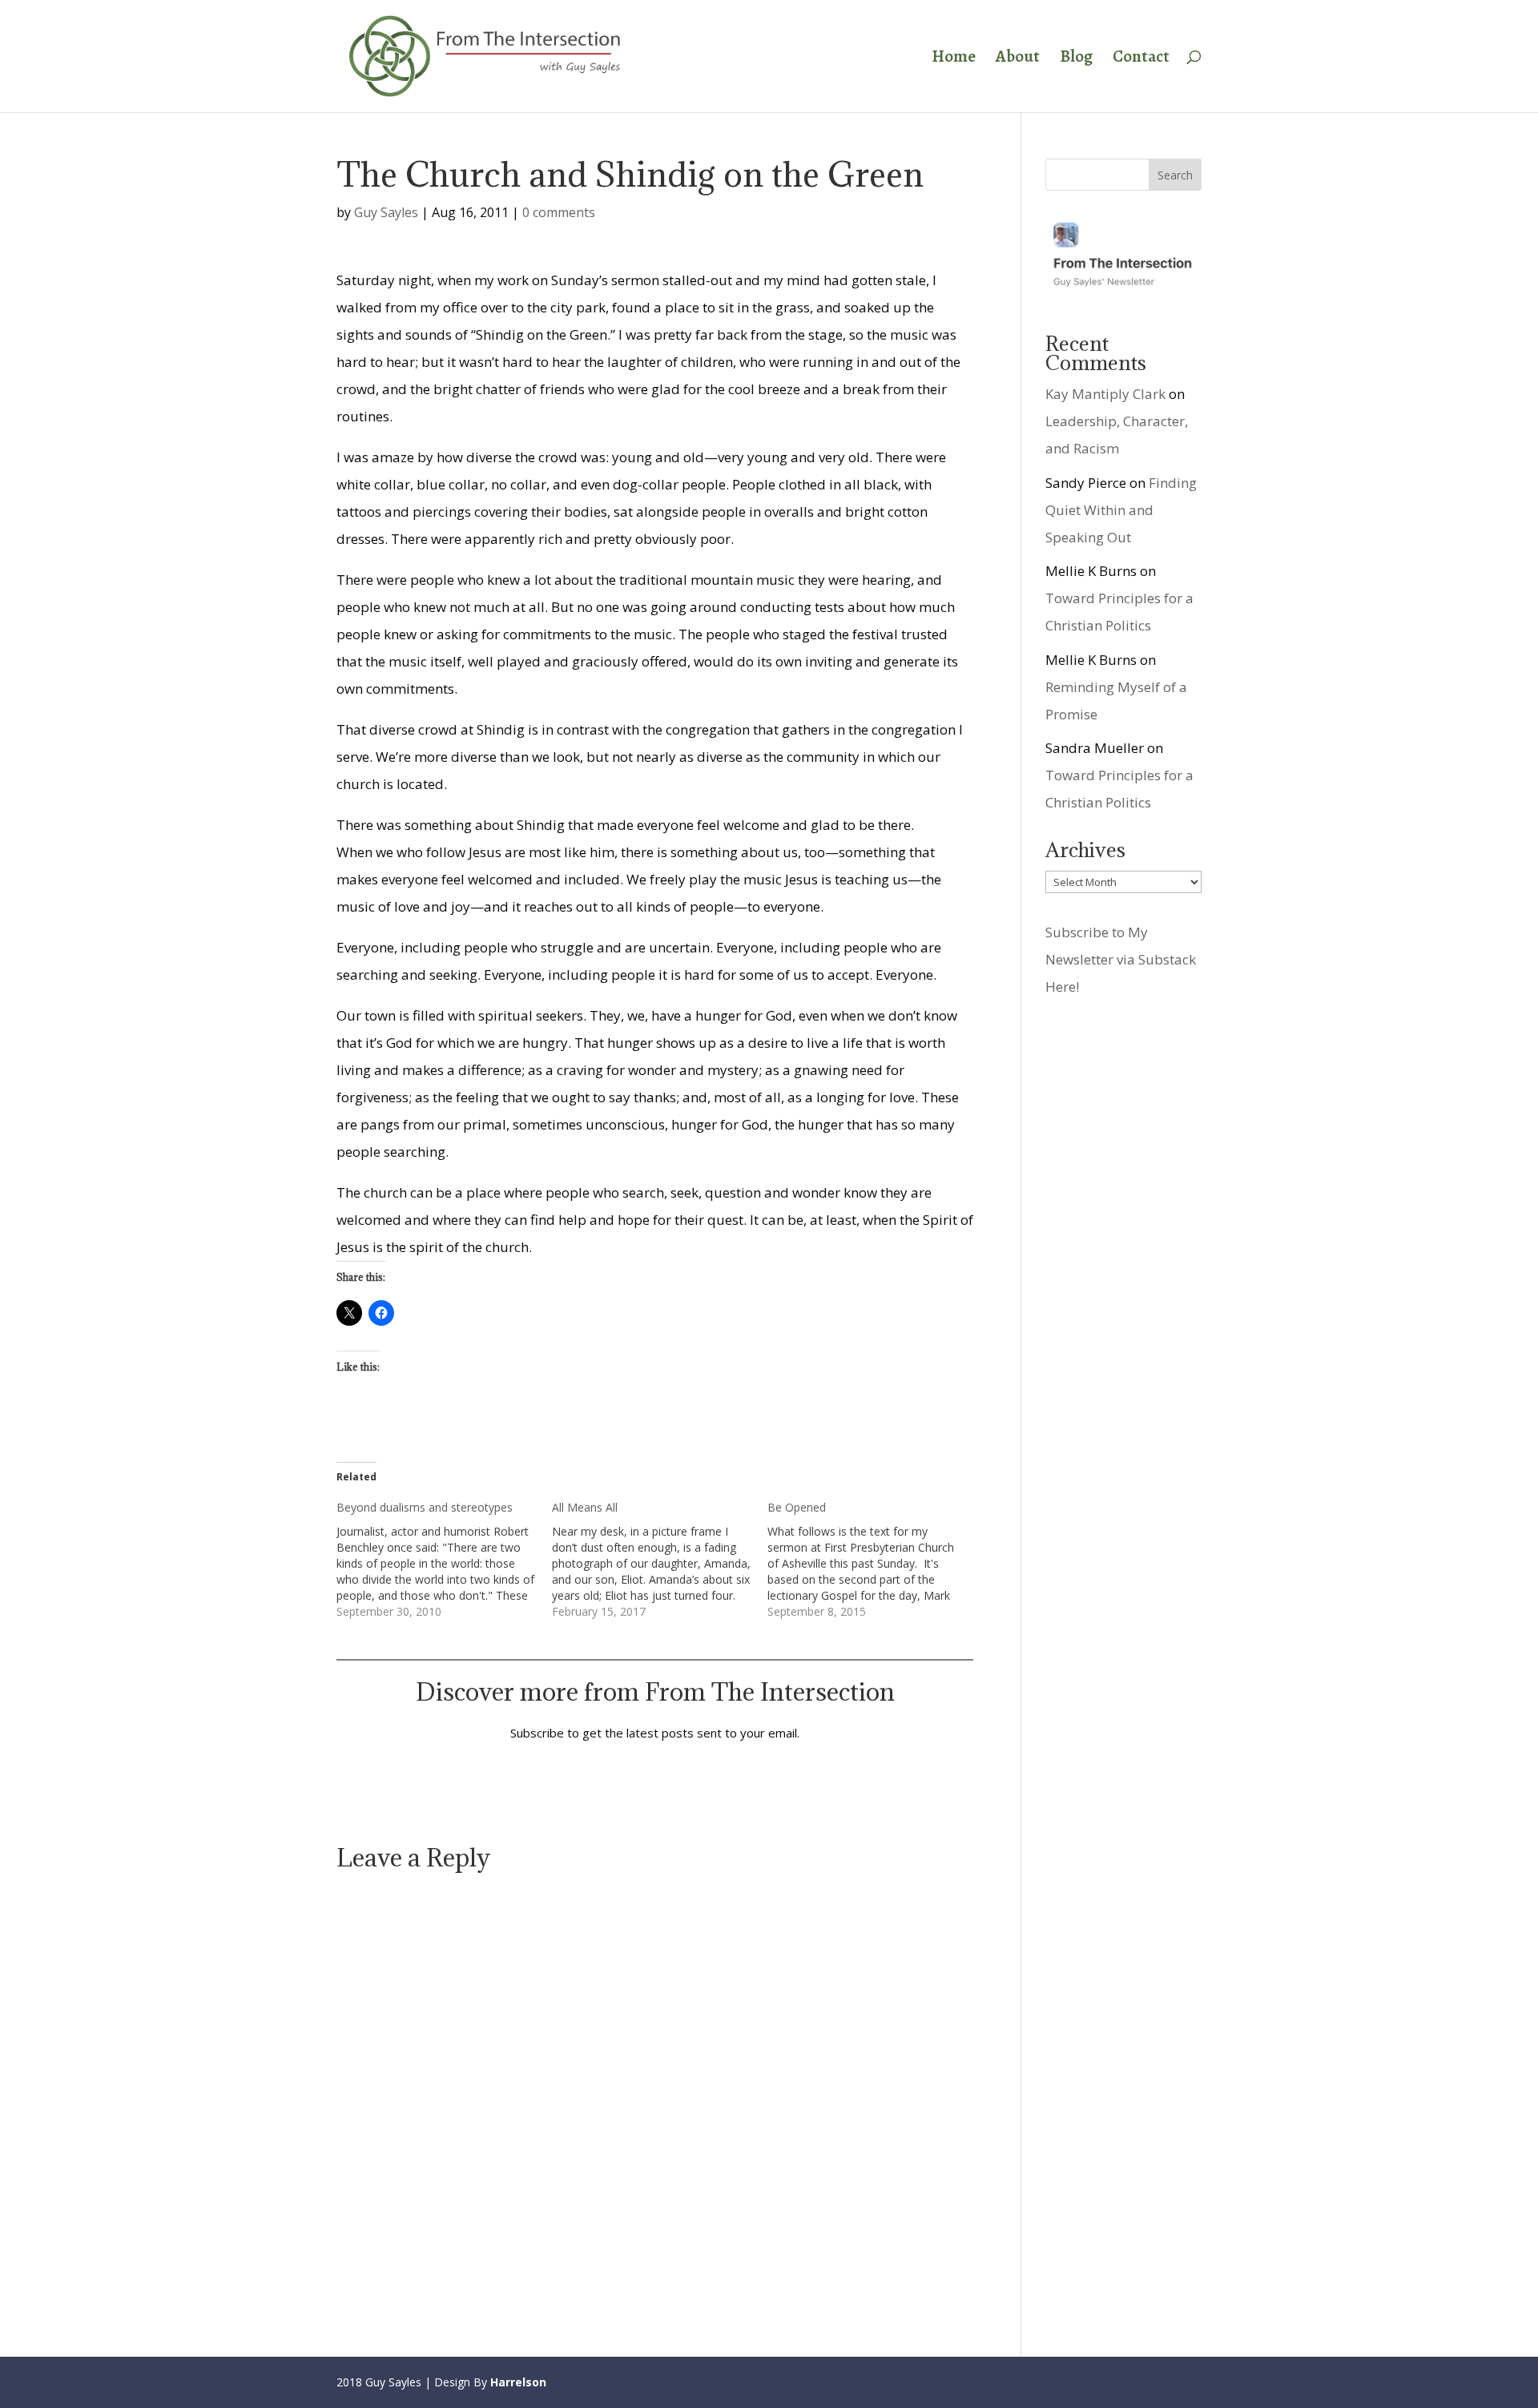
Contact (1141, 59)
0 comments (559, 212)
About (1018, 59)
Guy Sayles (386, 212)
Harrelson (518, 2382)
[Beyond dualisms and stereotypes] (444, 1560)
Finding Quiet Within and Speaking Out (1121, 510)
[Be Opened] (875, 1560)
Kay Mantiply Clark (1105, 394)
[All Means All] (660, 1560)
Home (954, 59)
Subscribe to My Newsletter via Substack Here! (1121, 959)
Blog (1076, 59)
